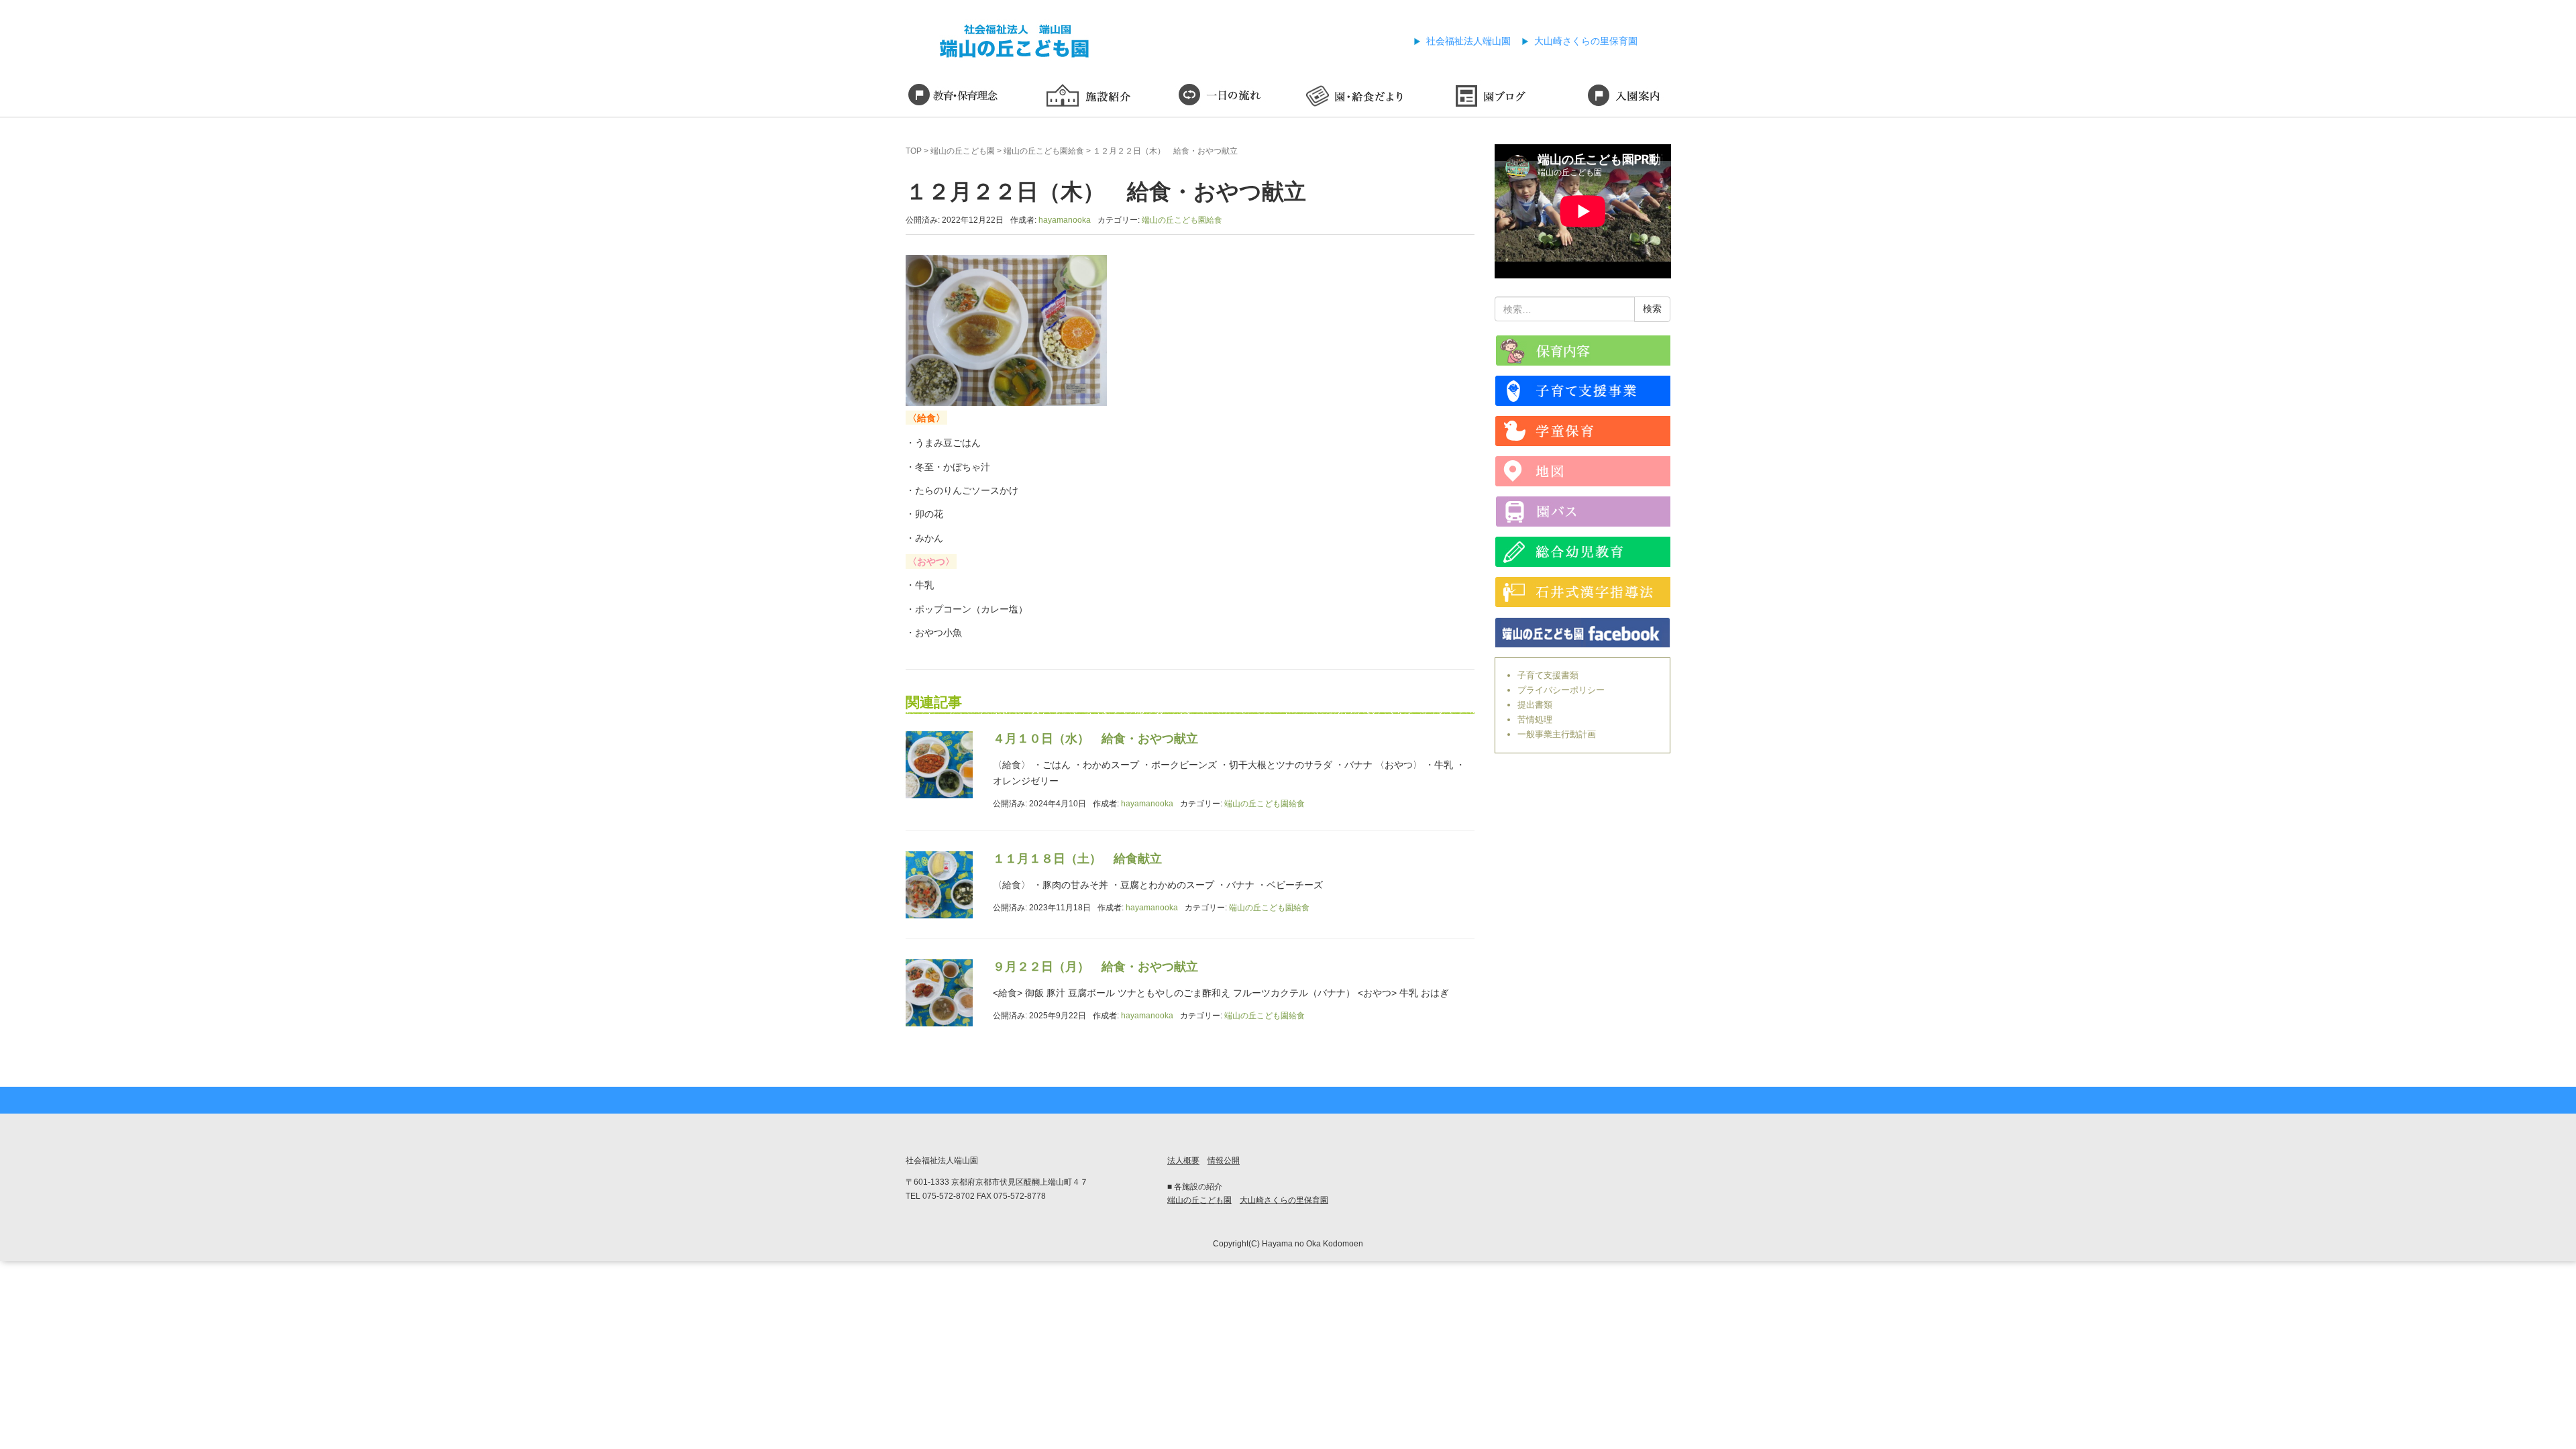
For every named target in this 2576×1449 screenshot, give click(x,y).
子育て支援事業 (1583, 391)
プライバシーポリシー (1561, 690)
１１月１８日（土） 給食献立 (1077, 859)
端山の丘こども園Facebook (1583, 632)
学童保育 (1583, 431)
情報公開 (1224, 1161)
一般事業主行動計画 (1557, 734)
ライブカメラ (1583, 351)
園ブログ (1489, 97)
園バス (1583, 512)
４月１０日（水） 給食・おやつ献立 (1095, 739)
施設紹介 (1087, 97)
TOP (914, 151)
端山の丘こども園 (963, 151)
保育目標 (953, 97)
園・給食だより (1355, 97)
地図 (1583, 471)
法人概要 (1183, 1161)
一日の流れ (1221, 97)
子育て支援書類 (1548, 675)
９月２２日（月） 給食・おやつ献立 (1095, 967)
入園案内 (1623, 97)
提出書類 (1535, 705)
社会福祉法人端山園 (1468, 41)
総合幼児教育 (1583, 552)
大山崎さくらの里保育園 (1586, 41)
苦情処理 (1535, 719)
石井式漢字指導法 (1583, 592)
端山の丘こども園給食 (1044, 151)
